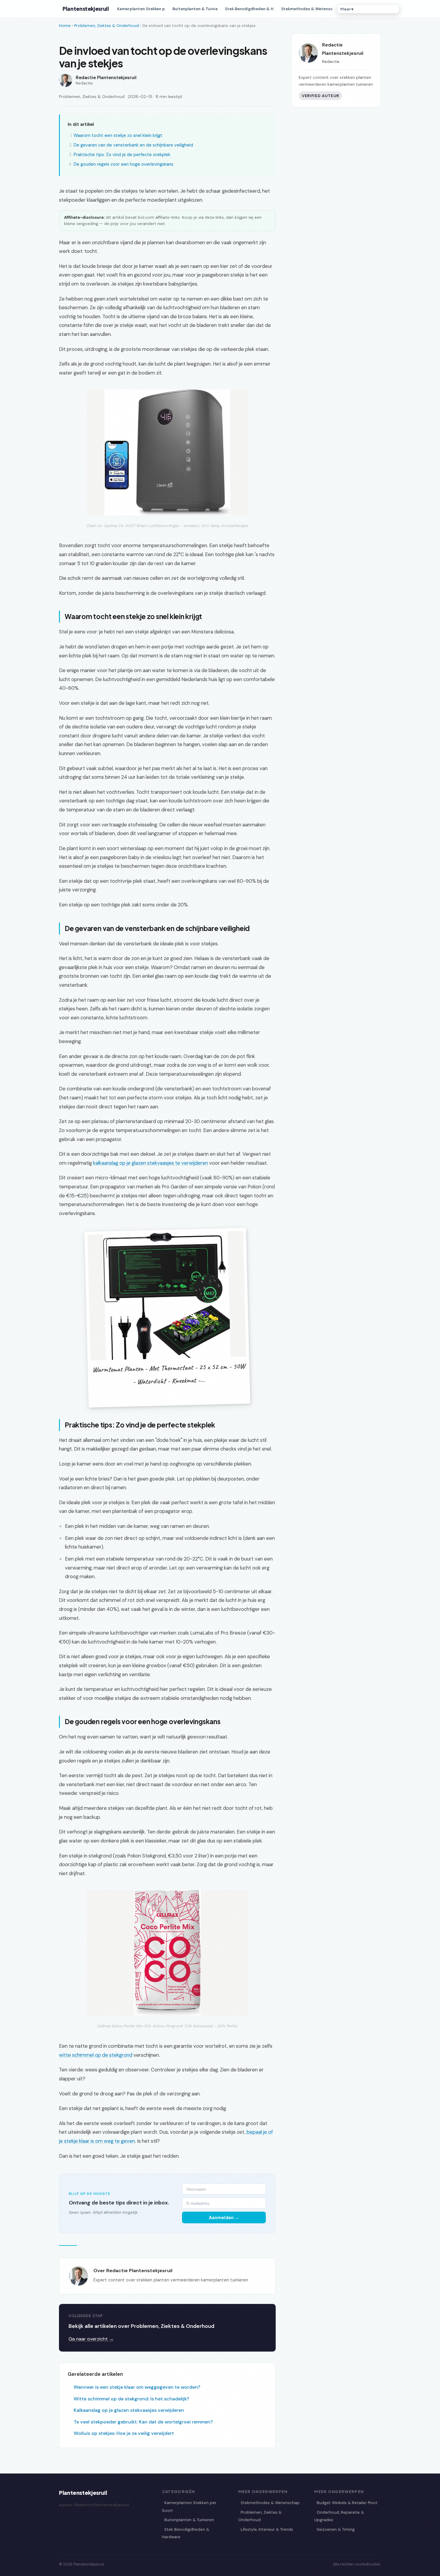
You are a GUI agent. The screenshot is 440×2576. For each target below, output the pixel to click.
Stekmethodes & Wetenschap (270, 2503)
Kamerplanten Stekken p (141, 9)
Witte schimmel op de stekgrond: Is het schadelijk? (131, 2399)
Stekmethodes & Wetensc (307, 9)
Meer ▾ (347, 9)
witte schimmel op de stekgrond (96, 2055)
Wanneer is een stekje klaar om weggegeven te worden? (137, 2387)
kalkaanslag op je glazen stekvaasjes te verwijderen (151, 1163)
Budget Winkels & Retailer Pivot (347, 2503)
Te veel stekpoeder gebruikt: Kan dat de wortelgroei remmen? (143, 2422)
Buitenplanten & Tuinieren (189, 2520)
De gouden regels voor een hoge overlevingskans (123, 164)
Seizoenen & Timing (336, 2529)
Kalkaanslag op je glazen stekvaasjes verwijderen (129, 2410)
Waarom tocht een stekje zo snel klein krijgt (118, 135)
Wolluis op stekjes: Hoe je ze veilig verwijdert (124, 2433)
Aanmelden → (224, 2217)
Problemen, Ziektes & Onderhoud (107, 26)
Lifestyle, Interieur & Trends (267, 2529)
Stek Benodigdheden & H (249, 9)
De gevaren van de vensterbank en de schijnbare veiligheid (133, 145)
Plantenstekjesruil (86, 9)
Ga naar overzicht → (91, 2339)
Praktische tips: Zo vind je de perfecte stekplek (122, 155)
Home (65, 26)
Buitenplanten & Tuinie (195, 9)
